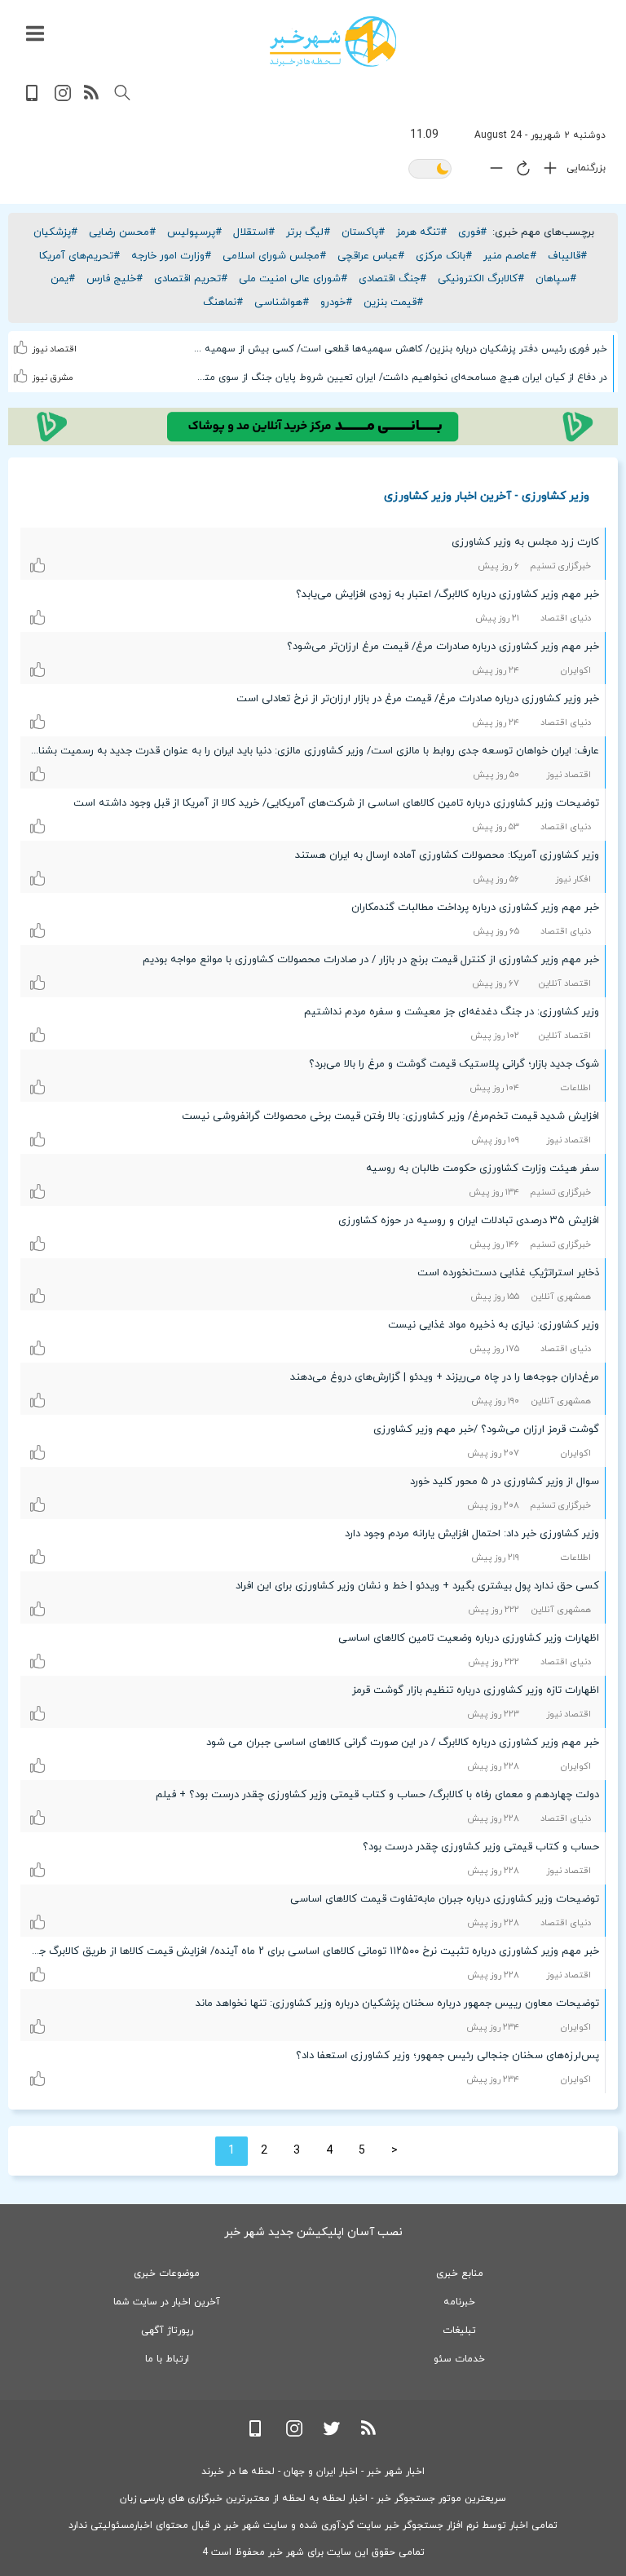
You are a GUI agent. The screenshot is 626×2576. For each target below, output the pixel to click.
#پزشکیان (55, 232)
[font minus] (492, 172)
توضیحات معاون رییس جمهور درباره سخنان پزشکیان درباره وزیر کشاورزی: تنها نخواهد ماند (397, 2004)
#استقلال (254, 232)
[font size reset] (519, 171)
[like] (21, 337)
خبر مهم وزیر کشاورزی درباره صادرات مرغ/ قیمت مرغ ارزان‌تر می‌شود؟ (443, 647)
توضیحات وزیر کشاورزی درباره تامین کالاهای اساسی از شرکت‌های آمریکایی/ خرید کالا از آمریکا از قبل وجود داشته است (336, 803)
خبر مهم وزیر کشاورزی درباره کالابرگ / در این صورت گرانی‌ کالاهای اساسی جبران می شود (403, 1743)
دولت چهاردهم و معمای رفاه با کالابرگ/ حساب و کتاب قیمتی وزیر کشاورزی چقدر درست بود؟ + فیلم (377, 1795)
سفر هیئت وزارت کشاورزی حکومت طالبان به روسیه (483, 1169)
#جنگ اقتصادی (392, 279)
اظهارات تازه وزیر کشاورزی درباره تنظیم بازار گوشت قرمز (476, 1690)
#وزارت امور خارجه (171, 256)
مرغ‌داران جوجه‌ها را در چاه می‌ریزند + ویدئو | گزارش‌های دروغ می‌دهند (445, 1377)
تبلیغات (459, 2331)
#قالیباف (567, 256)
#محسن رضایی (122, 232)
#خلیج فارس (115, 279)
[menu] (35, 34)
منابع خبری (460, 2273)
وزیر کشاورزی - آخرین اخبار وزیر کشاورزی (487, 495)
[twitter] (332, 2434)
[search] (122, 93)
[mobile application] (33, 98)
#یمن (63, 279)
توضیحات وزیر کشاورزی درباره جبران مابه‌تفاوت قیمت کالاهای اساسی (445, 1899)
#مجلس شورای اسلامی (274, 256)
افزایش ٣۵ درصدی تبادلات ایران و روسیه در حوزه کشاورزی (469, 1221)
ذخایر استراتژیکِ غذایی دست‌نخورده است (508, 1273)
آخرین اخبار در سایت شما (167, 2302)
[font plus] (546, 172)
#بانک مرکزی (444, 256)
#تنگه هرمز (421, 232)
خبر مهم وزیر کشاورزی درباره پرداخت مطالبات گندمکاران (475, 908)
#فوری (472, 232)
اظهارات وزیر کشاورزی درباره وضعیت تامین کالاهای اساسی (469, 1638)
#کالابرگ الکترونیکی (481, 279)
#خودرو (336, 303)
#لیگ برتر (308, 232)
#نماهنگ (223, 303)
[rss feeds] (92, 98)
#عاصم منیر (510, 256)
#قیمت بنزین (393, 303)
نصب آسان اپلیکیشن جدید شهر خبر (313, 2232)
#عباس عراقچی (371, 256)
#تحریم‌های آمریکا (79, 256)
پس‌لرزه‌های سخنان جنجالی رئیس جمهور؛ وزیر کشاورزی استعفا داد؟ (447, 2056)
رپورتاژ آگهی (167, 2331)
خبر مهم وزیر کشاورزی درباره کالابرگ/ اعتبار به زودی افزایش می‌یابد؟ (447, 594)
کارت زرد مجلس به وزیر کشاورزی (525, 542)
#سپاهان (556, 279)
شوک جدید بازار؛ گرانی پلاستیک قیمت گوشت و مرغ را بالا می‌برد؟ (454, 1064)
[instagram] (63, 98)
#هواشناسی (282, 303)
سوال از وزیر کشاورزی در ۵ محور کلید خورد (505, 1482)
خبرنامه (459, 2302)
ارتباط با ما (167, 2359)
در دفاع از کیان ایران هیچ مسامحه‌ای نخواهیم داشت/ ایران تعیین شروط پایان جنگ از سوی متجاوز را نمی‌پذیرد (400, 378)
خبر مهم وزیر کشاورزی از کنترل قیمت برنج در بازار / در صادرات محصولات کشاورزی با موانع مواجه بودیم (371, 960)
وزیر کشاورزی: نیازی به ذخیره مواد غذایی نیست (494, 1325)
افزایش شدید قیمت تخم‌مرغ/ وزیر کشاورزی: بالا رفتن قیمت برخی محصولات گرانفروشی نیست (390, 1116)
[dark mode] (430, 170)
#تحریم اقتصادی (191, 279)
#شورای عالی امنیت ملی (293, 279)
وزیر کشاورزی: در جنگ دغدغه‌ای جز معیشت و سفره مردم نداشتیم (452, 1012)
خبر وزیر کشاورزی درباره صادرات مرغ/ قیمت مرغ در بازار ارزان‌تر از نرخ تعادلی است (418, 699)
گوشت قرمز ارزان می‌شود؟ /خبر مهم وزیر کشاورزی (486, 1429)
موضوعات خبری (167, 2273)
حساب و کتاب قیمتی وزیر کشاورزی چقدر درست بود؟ (481, 1847)
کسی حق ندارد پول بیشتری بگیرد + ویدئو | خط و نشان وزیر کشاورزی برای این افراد (417, 1586)
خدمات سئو (459, 2359)
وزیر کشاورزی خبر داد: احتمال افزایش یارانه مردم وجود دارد (472, 1534)
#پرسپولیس (194, 232)
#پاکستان (363, 232)
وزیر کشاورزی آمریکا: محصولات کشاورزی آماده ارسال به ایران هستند (447, 855)
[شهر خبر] (333, 42)
